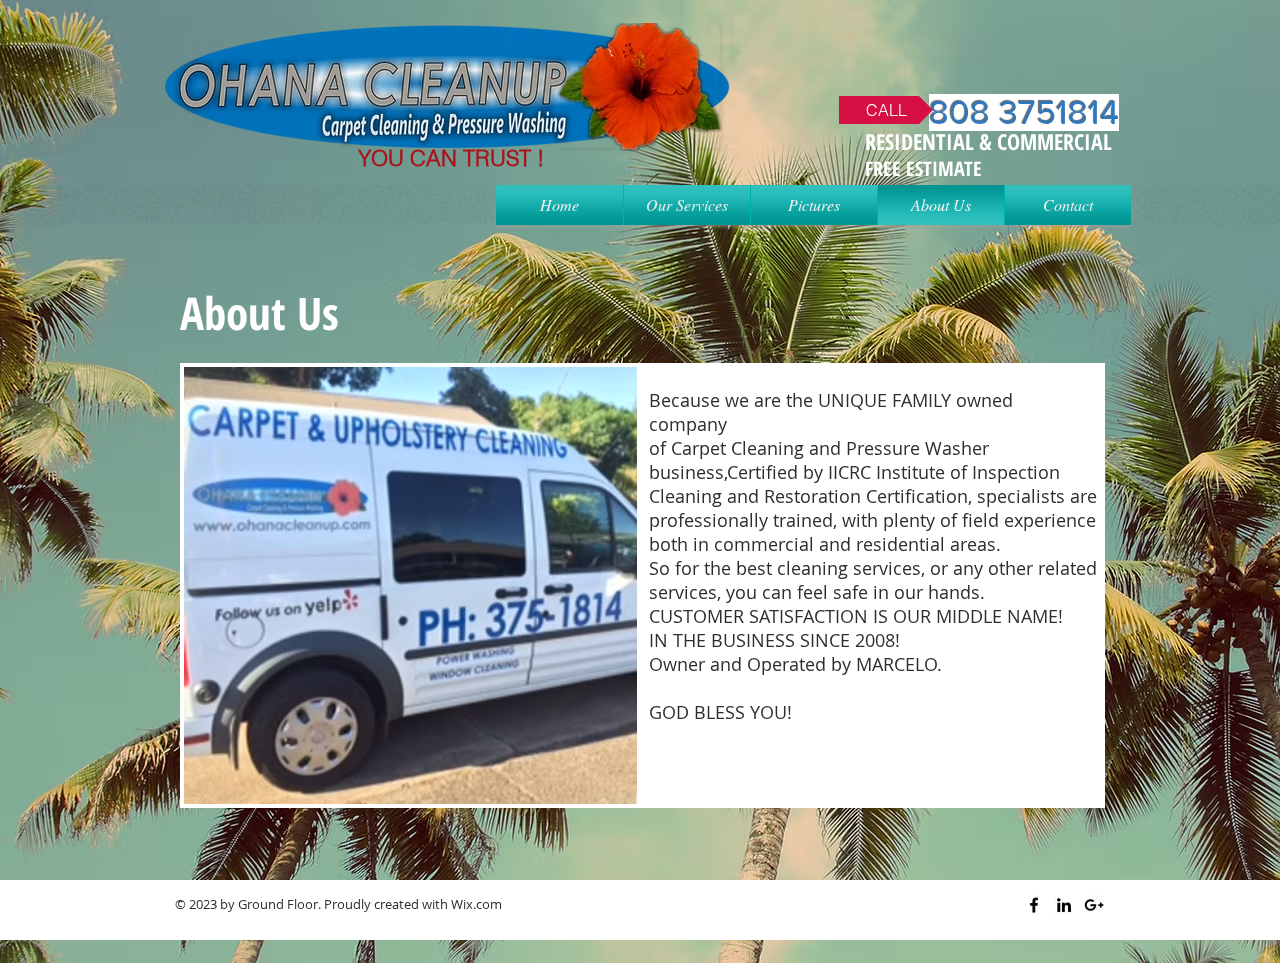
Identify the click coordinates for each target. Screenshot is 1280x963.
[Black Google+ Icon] (1094, 905)
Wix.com (476, 904)
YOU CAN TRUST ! (451, 158)
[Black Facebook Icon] (1034, 905)
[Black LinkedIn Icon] (1064, 905)
